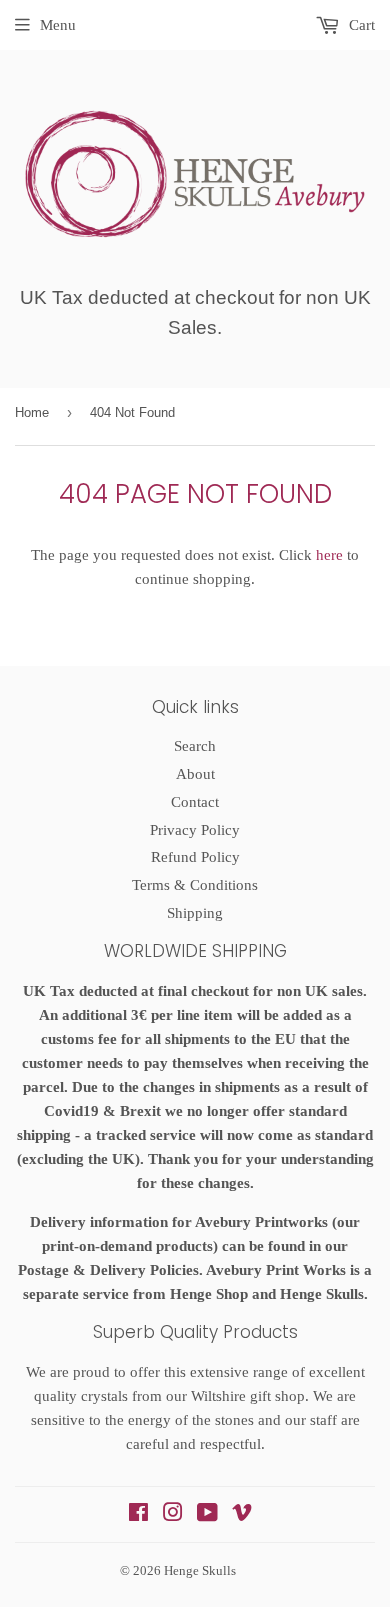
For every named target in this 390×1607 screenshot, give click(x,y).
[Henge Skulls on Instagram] (173, 1515)
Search (195, 746)
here (329, 555)
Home (32, 412)
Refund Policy (195, 857)
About (195, 774)
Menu (58, 25)
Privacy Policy (195, 830)
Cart (360, 25)
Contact (195, 802)
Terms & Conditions (195, 885)
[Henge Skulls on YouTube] (207, 1515)
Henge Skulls (200, 1570)
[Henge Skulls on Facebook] (138, 1515)
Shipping (195, 913)
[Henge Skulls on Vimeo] (242, 1515)
